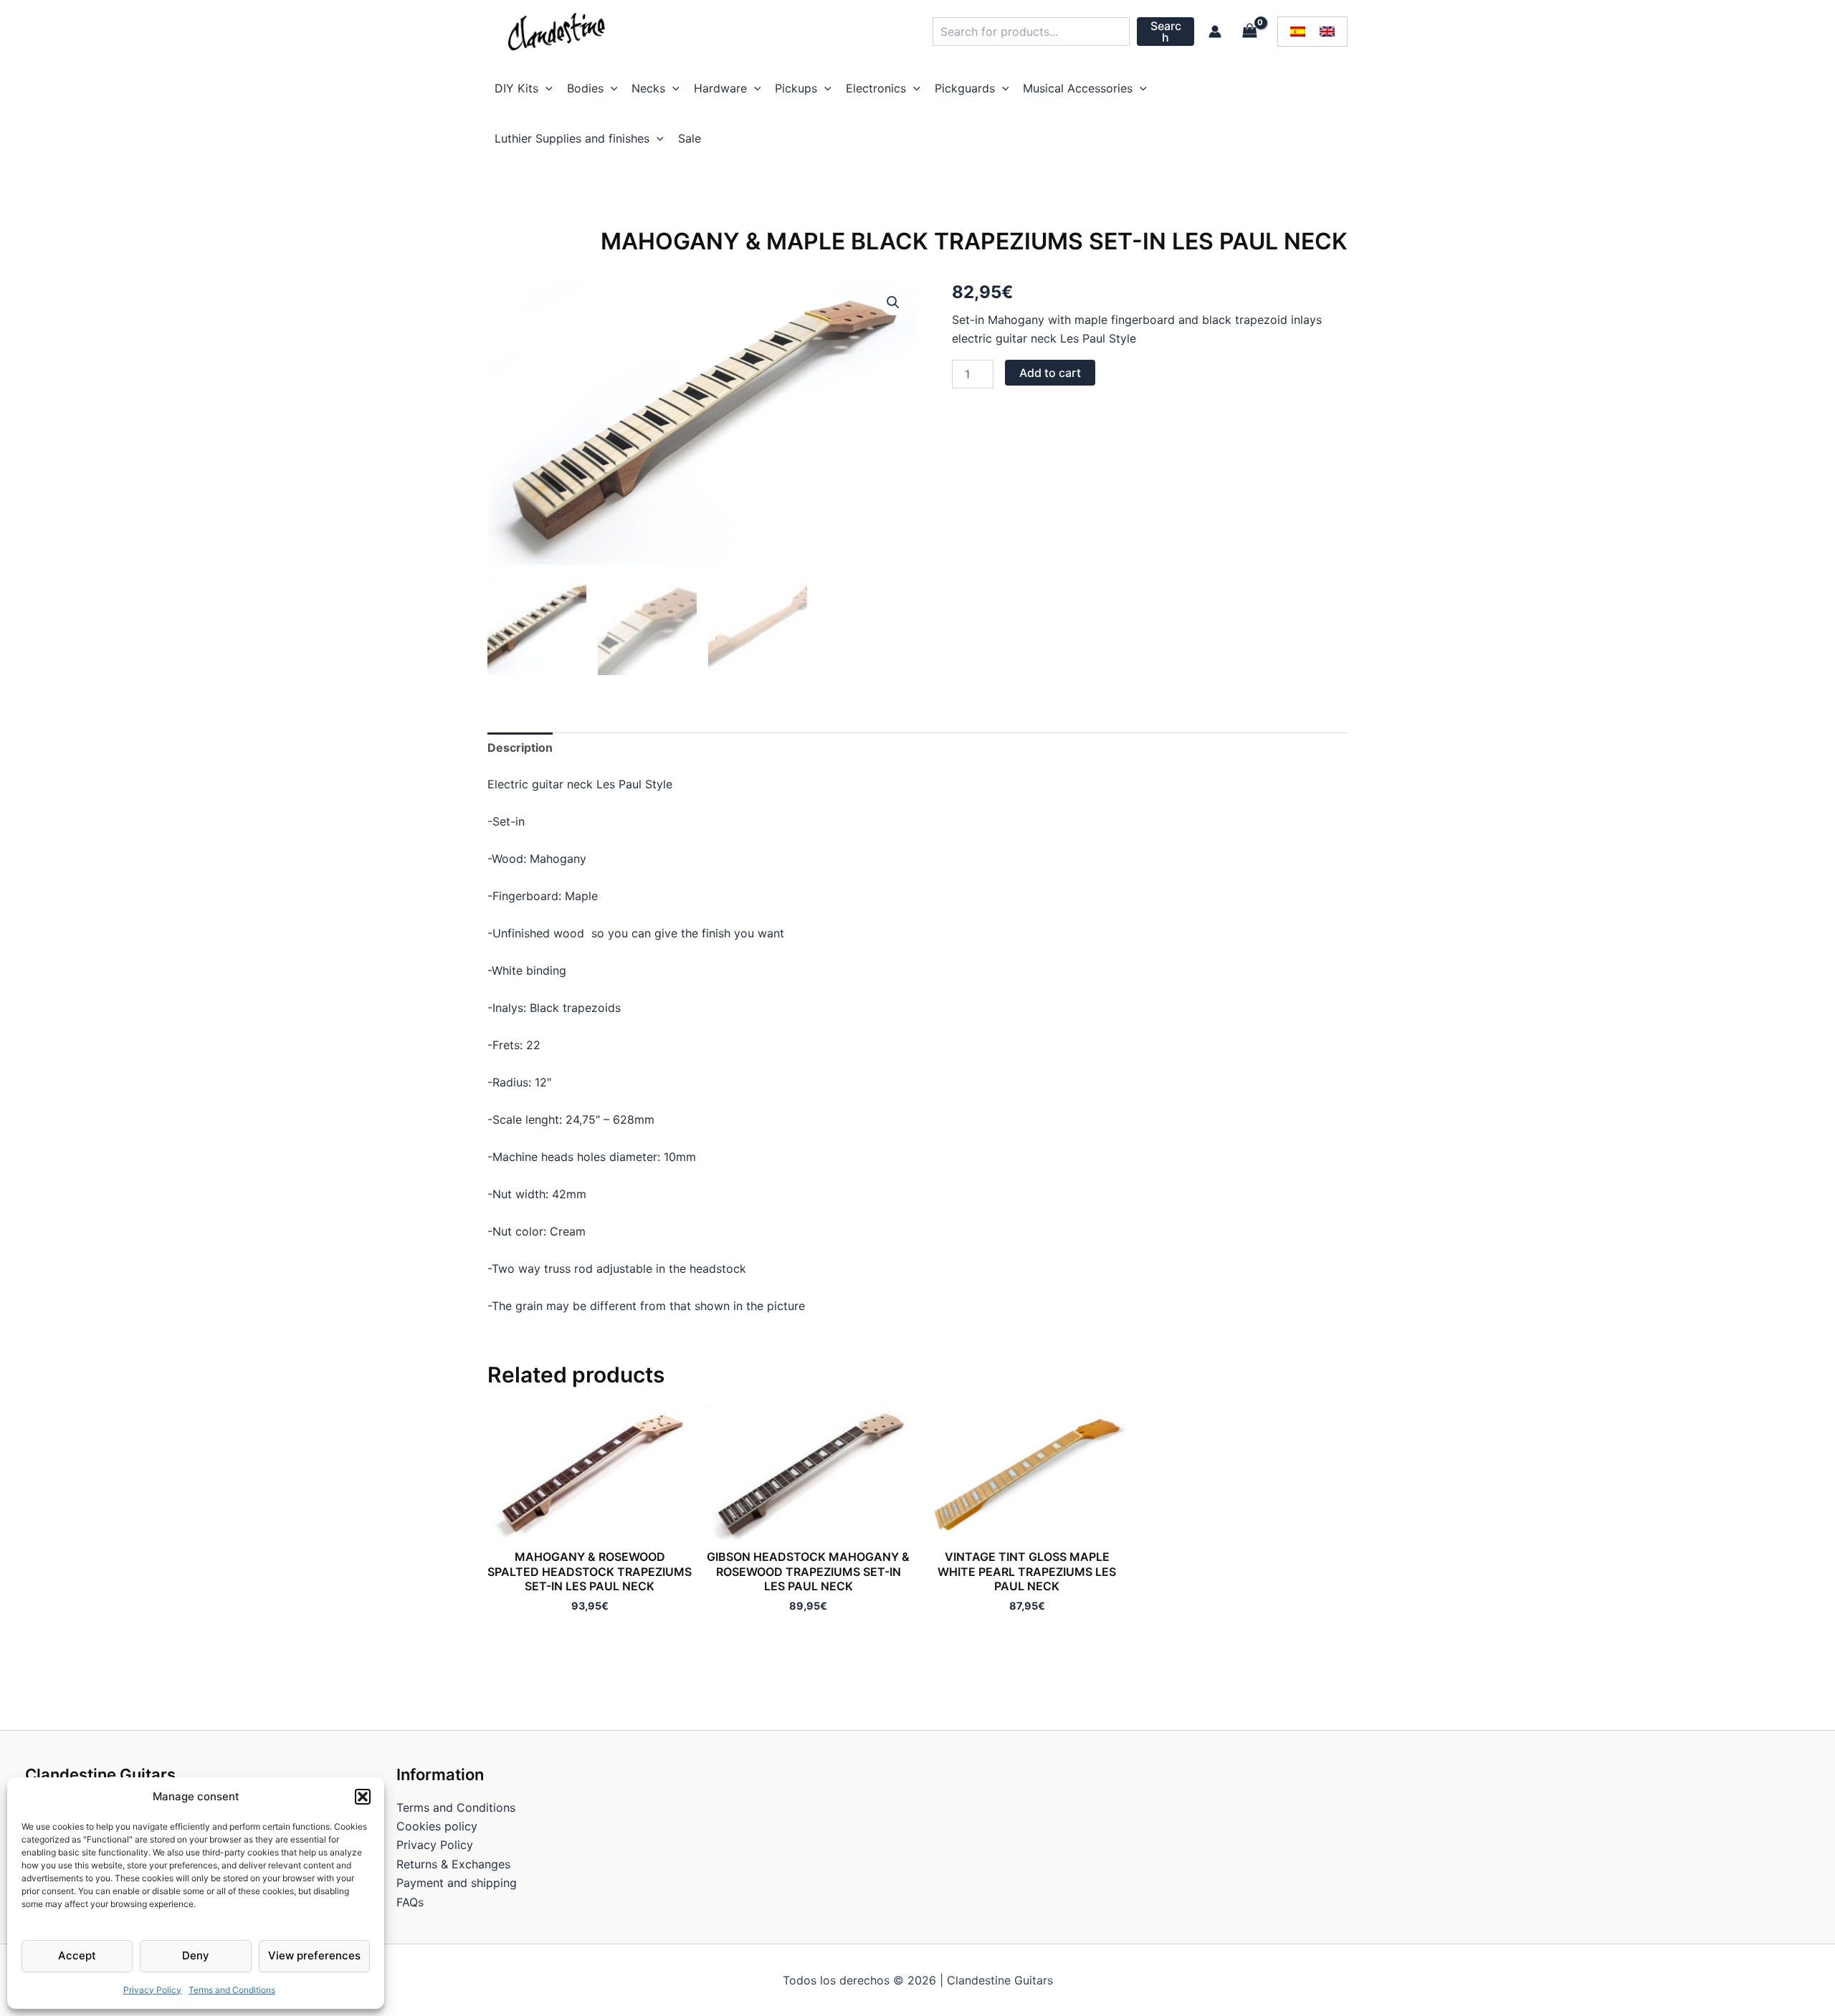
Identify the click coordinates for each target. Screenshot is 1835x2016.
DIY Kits (516, 88)
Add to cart (1050, 373)
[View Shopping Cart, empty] (1249, 31)
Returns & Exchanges (453, 1864)
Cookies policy (437, 1826)
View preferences (314, 1955)
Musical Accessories (1078, 88)
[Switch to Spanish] (1298, 32)
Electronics (876, 88)
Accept (77, 1955)
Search (1166, 32)
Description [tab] (520, 747)
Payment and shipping (457, 1883)
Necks (648, 88)
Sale (690, 138)
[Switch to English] (1327, 32)
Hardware (720, 88)
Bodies (585, 88)
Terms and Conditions (232, 1990)
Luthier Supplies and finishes (572, 138)
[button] (363, 1797)
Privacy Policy (152, 1990)
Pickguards (965, 88)
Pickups (796, 88)
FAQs (410, 1902)
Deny (196, 1955)
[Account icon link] (1215, 32)
